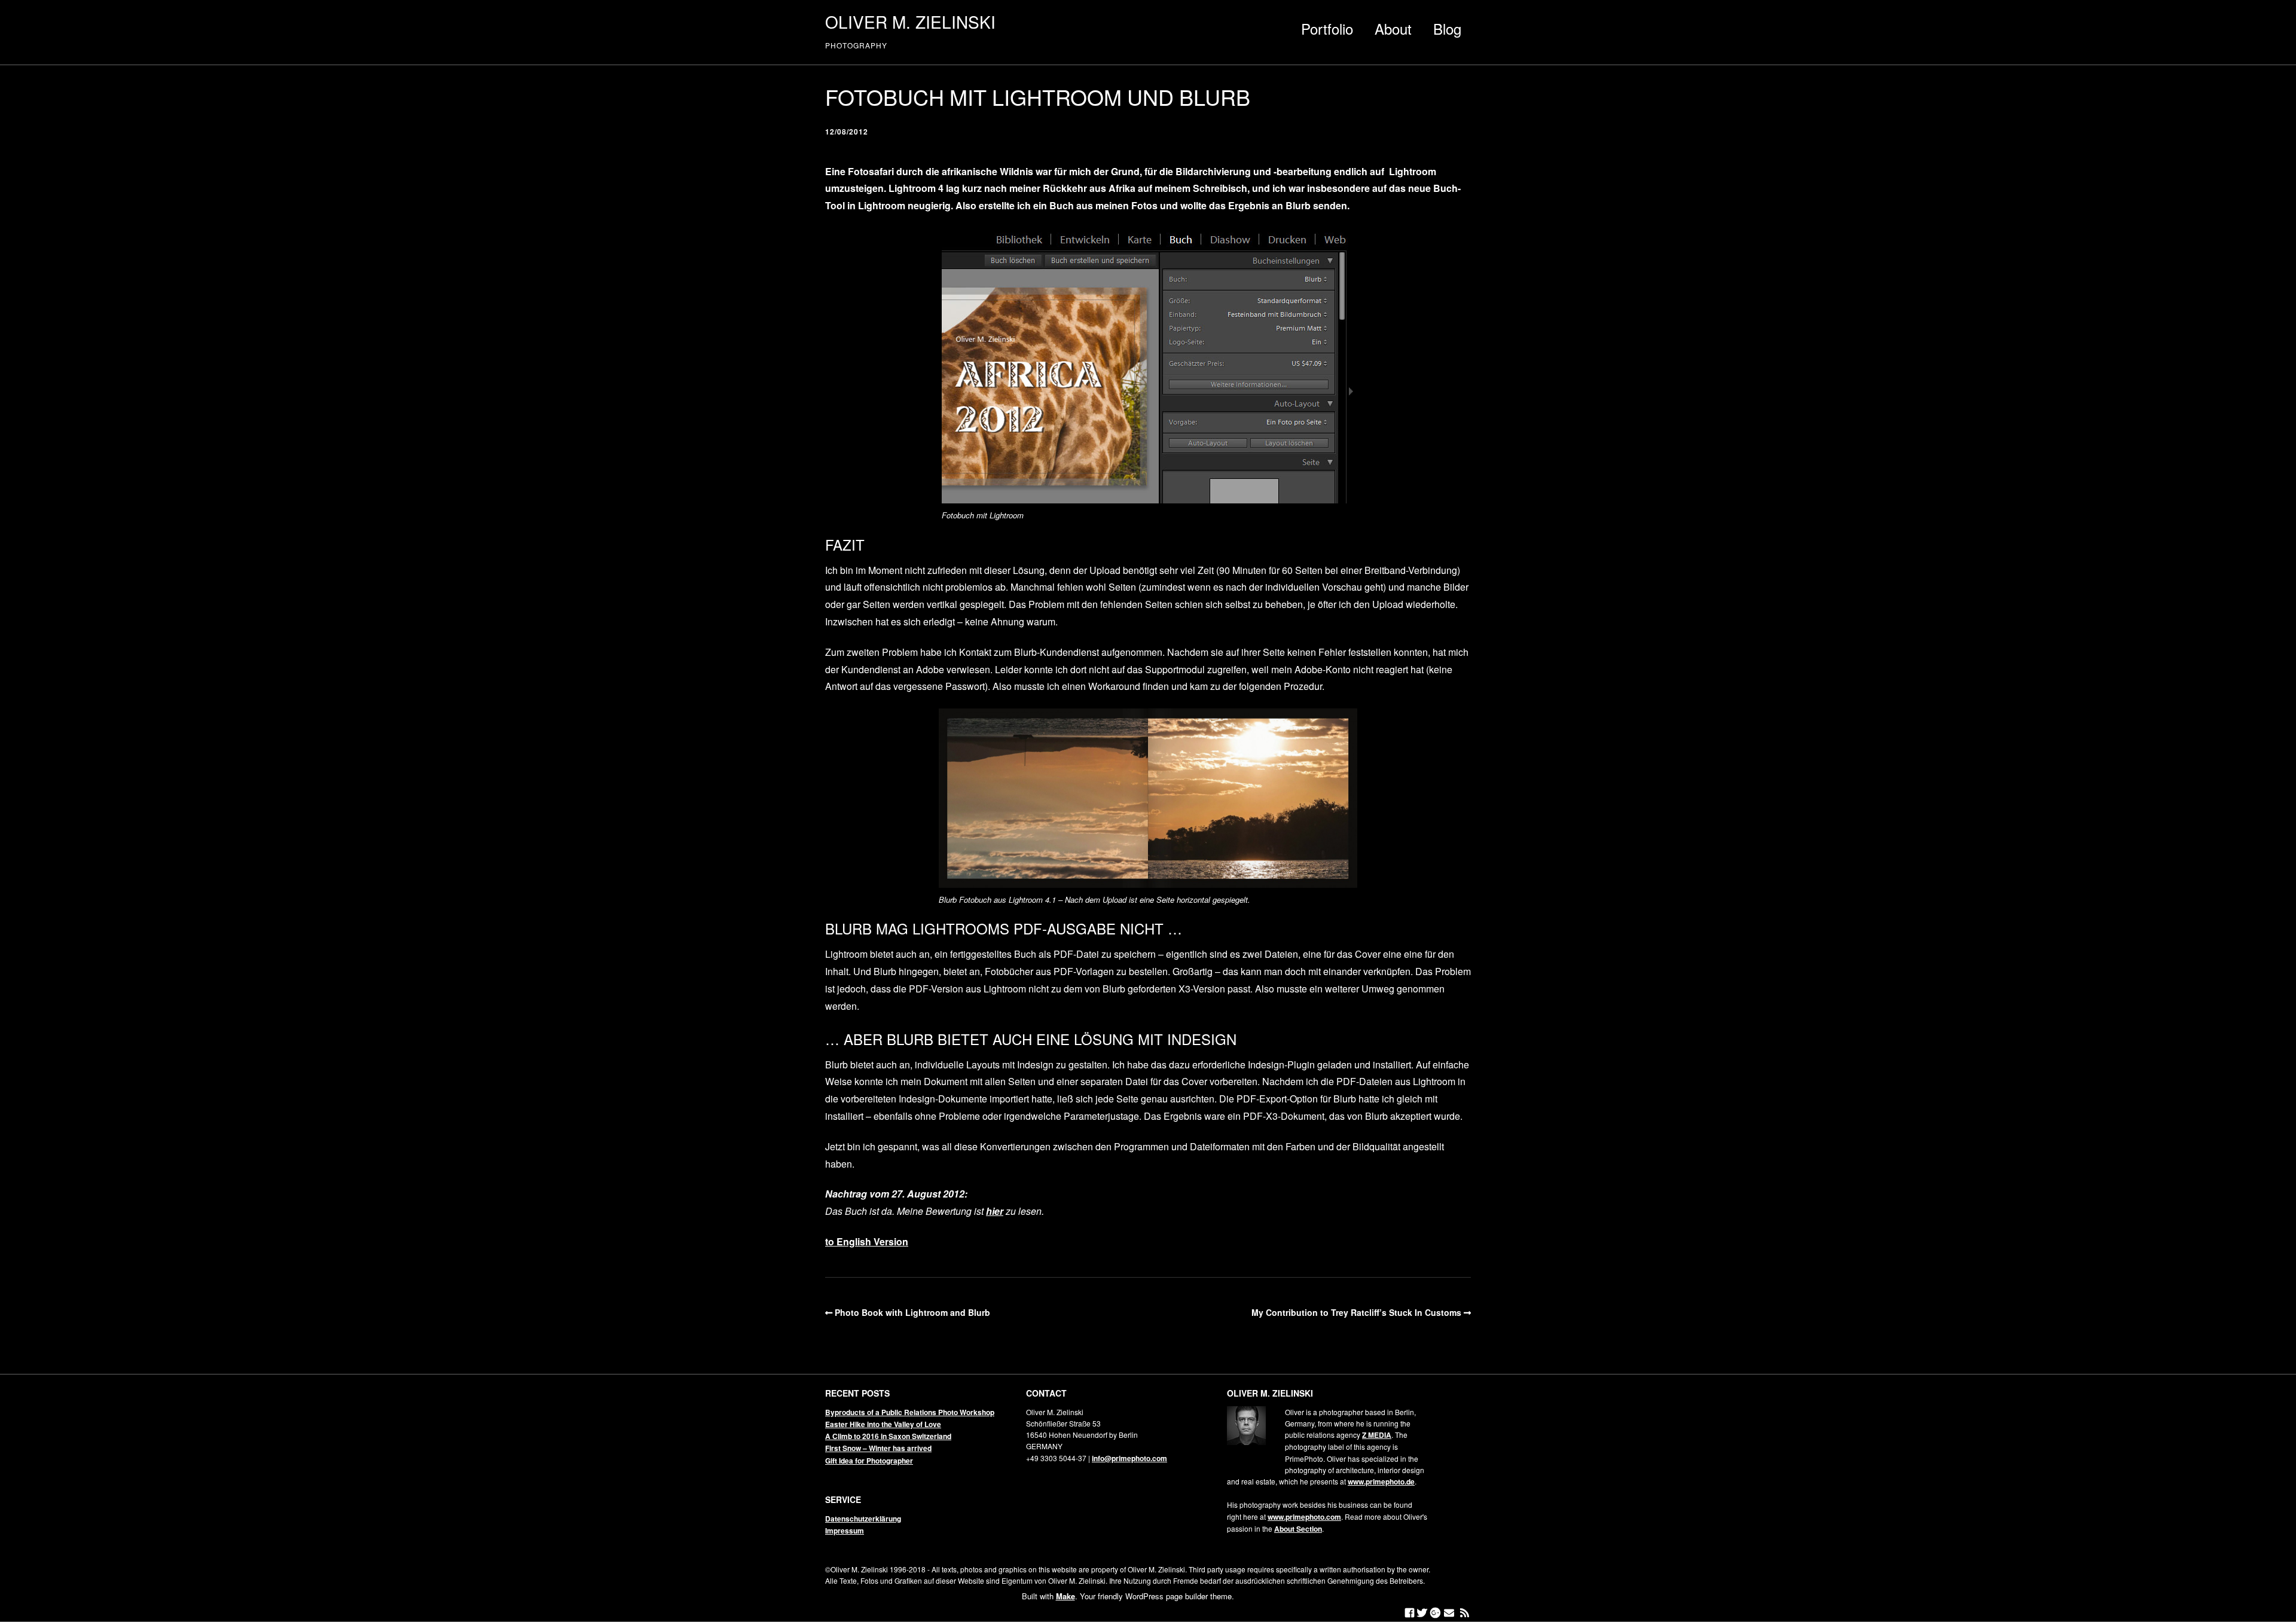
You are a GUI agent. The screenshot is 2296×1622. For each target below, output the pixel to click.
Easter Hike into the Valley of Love (883, 1424)
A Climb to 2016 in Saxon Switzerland (888, 1436)
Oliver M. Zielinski (910, 22)
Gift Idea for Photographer (869, 1461)
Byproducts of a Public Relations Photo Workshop (910, 1412)
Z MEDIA (1377, 1435)
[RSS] (1465, 1613)
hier (995, 1211)
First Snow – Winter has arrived (878, 1448)
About (1393, 28)
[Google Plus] (1435, 1613)
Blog (1447, 28)
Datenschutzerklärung (863, 1519)
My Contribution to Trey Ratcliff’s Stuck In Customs (1356, 1312)
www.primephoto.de (1381, 1482)
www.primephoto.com (1304, 1517)
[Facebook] (1410, 1613)
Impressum (845, 1531)
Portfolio (1327, 28)
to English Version (867, 1241)
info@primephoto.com (1129, 1458)
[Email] (1449, 1613)
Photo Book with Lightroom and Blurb (912, 1312)
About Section (1298, 1529)
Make (1065, 1596)
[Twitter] (1422, 1613)
